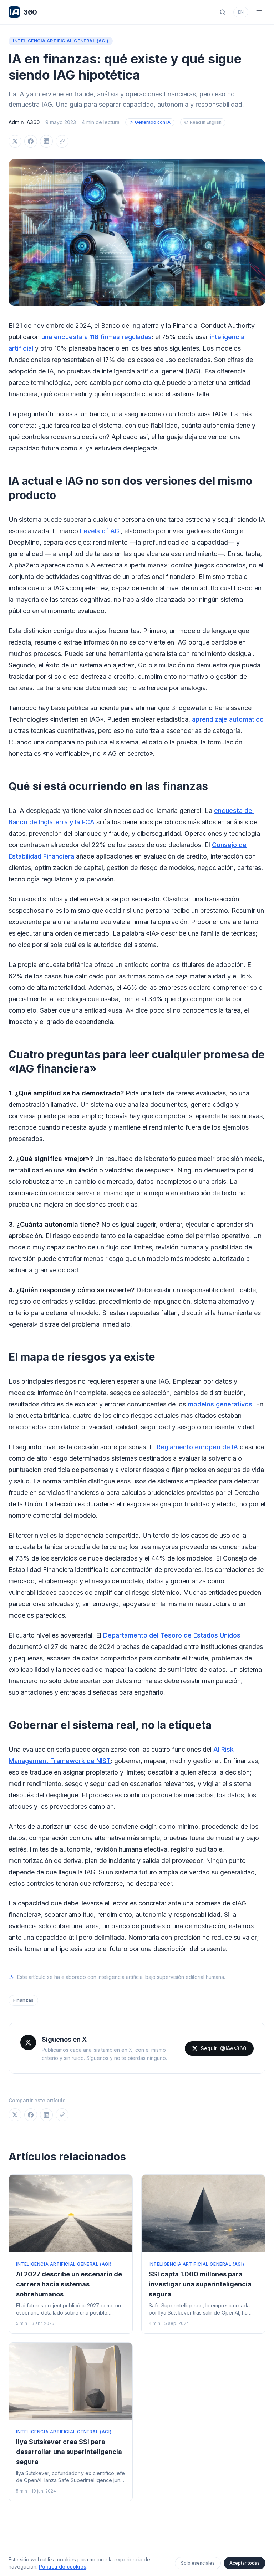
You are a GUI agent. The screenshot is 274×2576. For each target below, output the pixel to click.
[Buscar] (223, 12)
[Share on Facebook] (31, 141)
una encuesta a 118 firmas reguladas (97, 337)
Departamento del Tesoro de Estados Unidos (172, 1635)
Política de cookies (63, 2567)
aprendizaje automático (228, 719)
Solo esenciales (198, 2563)
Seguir (224, 2048)
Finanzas (23, 2000)
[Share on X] (15, 141)
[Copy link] (62, 141)
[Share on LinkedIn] (46, 141)
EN (241, 12)
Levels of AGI (100, 531)
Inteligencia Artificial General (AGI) (61, 41)
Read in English (206, 122)
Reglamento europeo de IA (197, 1447)
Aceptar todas (245, 2563)
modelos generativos (220, 1404)
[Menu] (259, 12)
